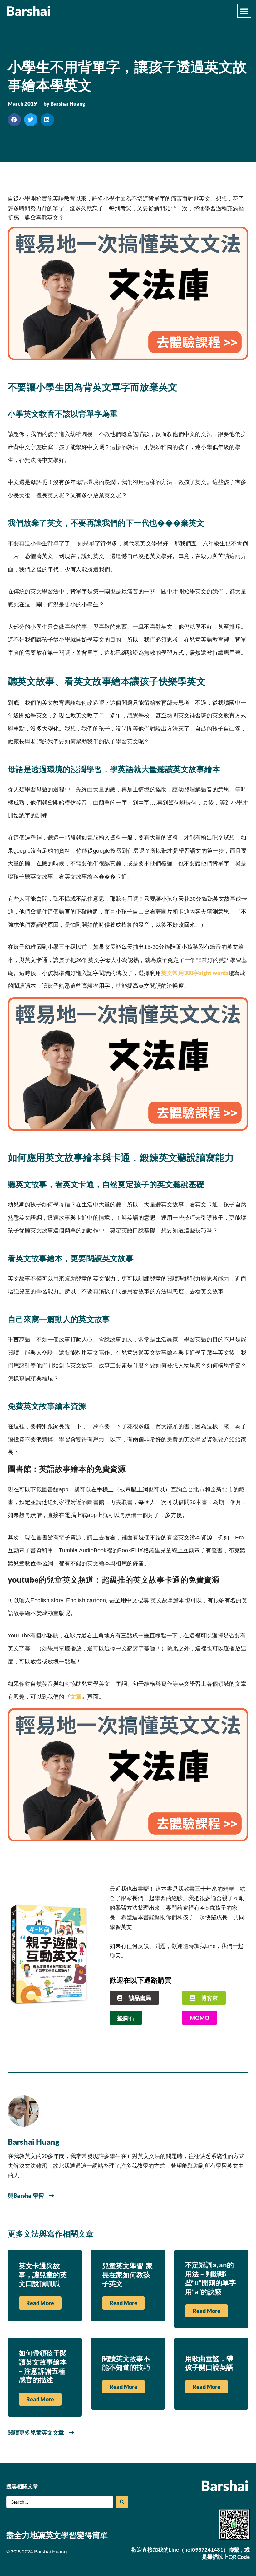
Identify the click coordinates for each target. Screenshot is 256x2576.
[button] (244, 11)
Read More (40, 2303)
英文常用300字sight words (195, 973)
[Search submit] (122, 2502)
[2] (128, 358)
